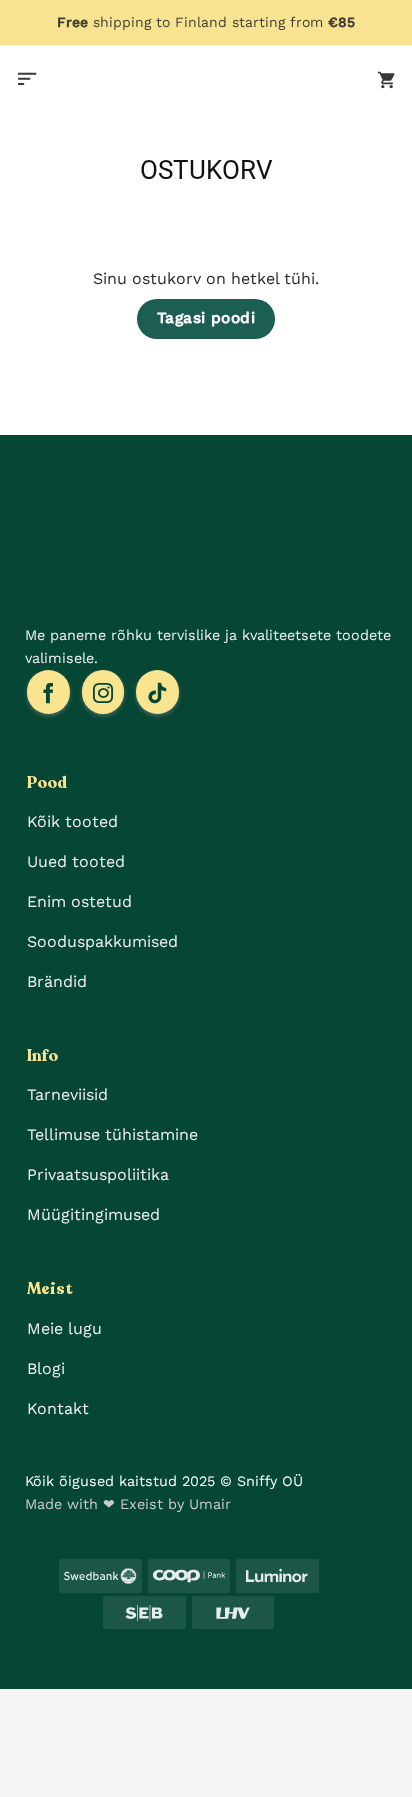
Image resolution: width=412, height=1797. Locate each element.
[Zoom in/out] (198, 1708)
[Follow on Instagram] (103, 692)
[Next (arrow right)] (79, 1762)
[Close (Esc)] (19, 1708)
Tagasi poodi (206, 318)
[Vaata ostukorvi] (387, 80)
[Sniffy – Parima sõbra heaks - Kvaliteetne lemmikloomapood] (206, 80)
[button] (27, 80)
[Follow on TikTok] (157, 692)
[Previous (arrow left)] (19, 1762)
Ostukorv (206, 170)
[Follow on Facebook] (48, 692)
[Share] (79, 1708)
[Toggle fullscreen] (138, 1708)
